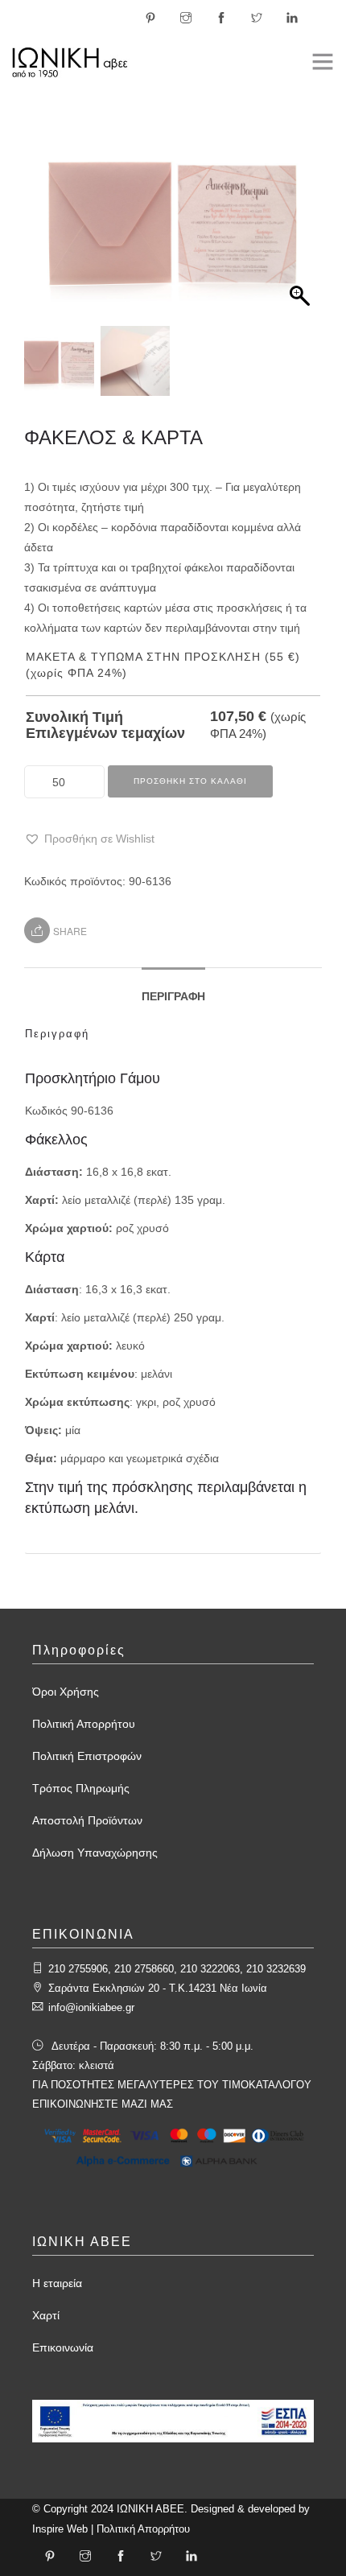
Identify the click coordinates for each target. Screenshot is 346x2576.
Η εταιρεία (57, 2283)
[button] (302, 227)
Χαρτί (46, 2315)
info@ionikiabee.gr (91, 2007)
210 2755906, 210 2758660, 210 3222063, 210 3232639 (177, 1969)
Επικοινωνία (63, 2347)
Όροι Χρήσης (66, 1692)
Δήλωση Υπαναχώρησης (95, 1853)
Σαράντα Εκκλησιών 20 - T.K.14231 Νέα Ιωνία (158, 1988)
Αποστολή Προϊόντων (87, 1820)
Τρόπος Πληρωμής (81, 1788)
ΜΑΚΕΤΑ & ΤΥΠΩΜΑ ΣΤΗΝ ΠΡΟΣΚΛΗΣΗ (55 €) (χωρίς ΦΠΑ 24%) (163, 665)
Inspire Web (60, 2529)
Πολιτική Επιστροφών (87, 1756)
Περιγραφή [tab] (173, 996)
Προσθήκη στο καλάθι (190, 781)
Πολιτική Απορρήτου (84, 1724)
